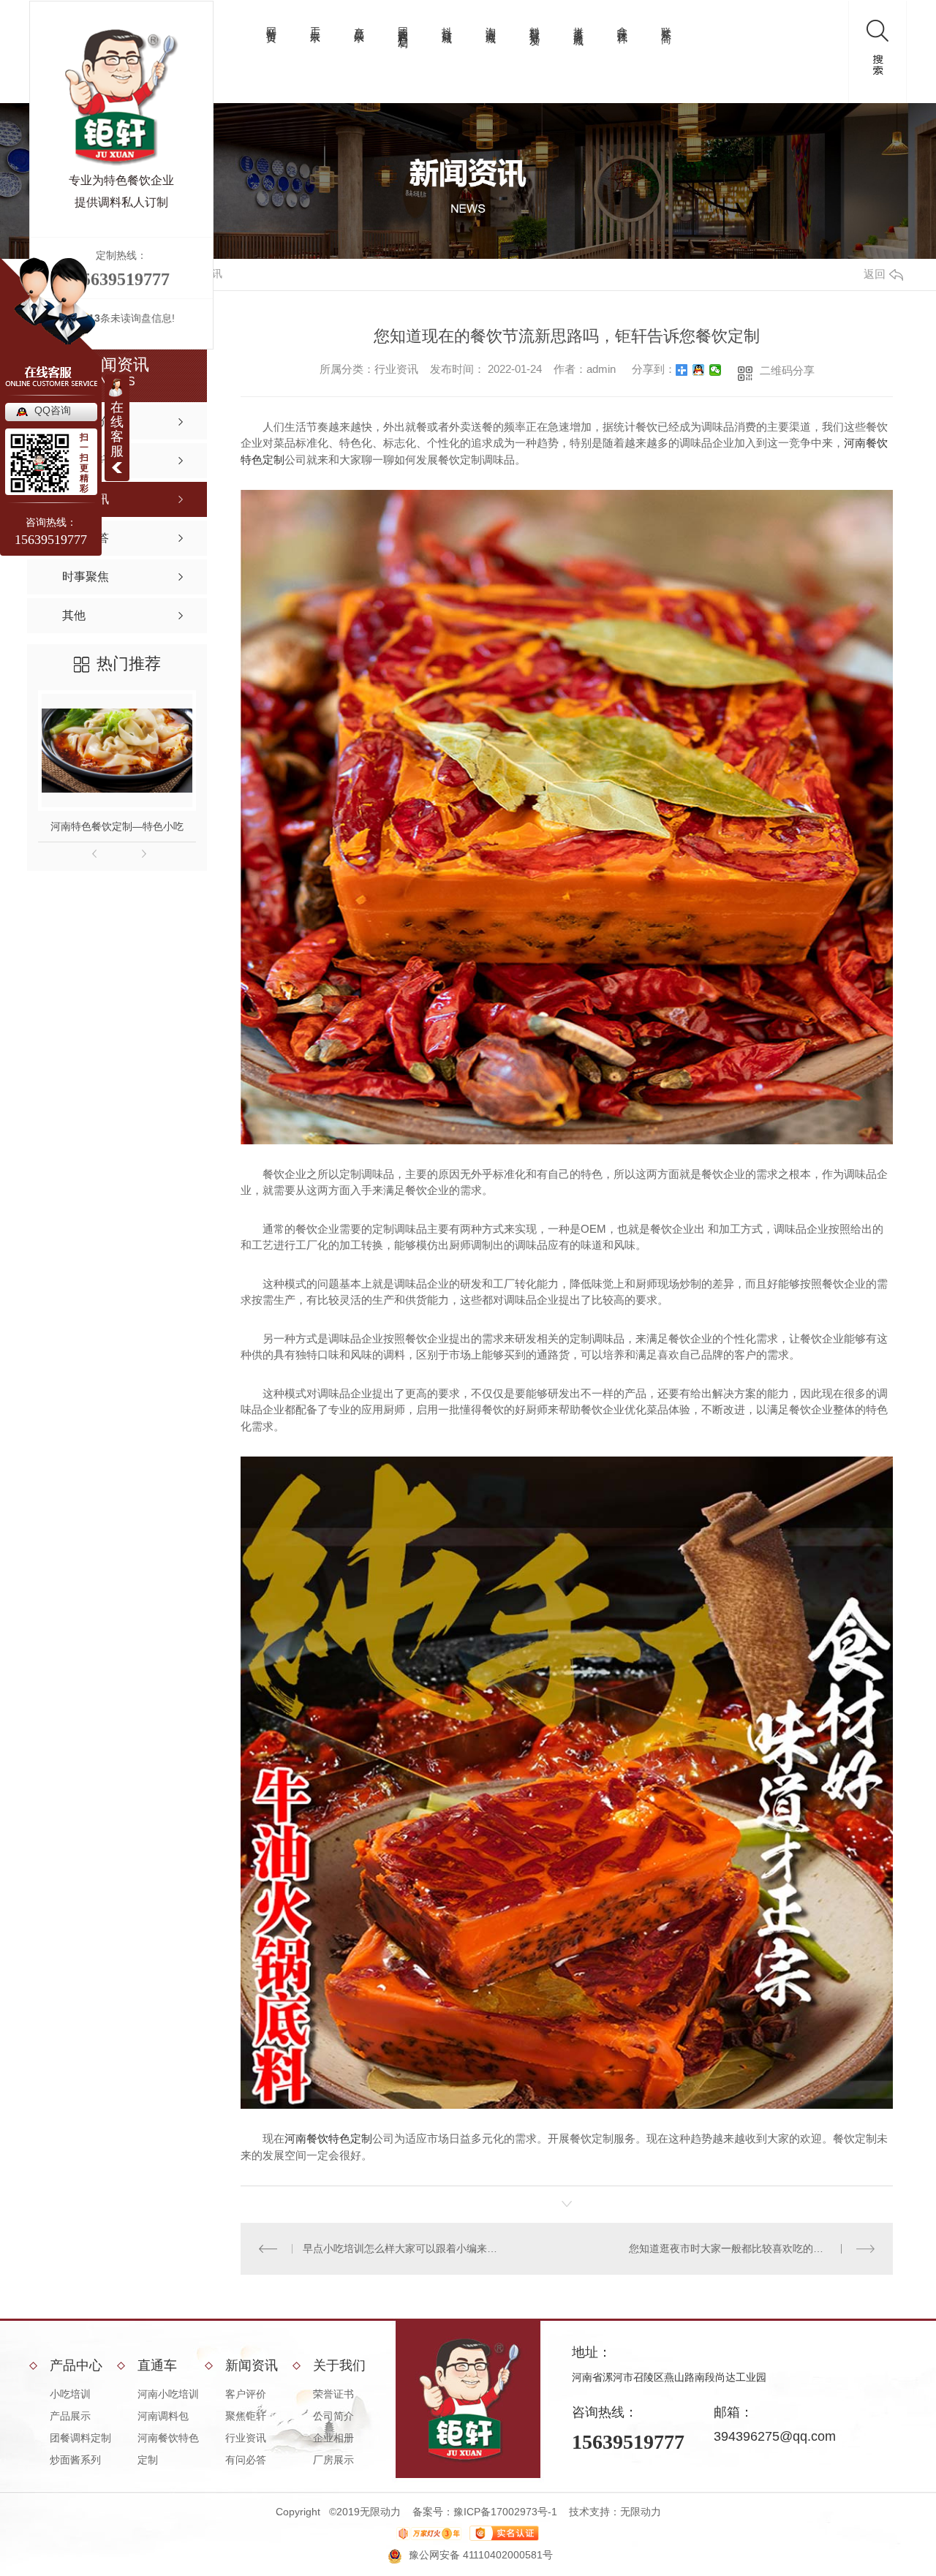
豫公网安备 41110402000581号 (481, 2555)
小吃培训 (70, 2394)
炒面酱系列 (75, 2460)
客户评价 (246, 2394)
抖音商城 (447, 23)
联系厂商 (666, 23)
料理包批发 (535, 24)
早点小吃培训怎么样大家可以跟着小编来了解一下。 (404, 2248)
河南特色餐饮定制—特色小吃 (117, 826)
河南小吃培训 (168, 2394)
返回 (875, 274)
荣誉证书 (333, 2394)
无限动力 (641, 2512)
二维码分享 (787, 370)
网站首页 (271, 23)
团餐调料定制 (403, 26)
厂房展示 (333, 2460)
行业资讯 (246, 2438)
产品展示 (359, 23)
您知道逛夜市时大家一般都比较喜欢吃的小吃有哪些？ (752, 2248)
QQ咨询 (53, 410)
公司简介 (333, 2416)
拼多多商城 (578, 24)
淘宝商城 (491, 23)
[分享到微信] (716, 370)
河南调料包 (163, 2416)
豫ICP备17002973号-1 (505, 2512)
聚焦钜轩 (246, 2416)
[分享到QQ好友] (699, 370)
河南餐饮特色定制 (328, 2138)
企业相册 (333, 2438)
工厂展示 (315, 23)
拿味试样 (622, 23)
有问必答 (246, 2460)
